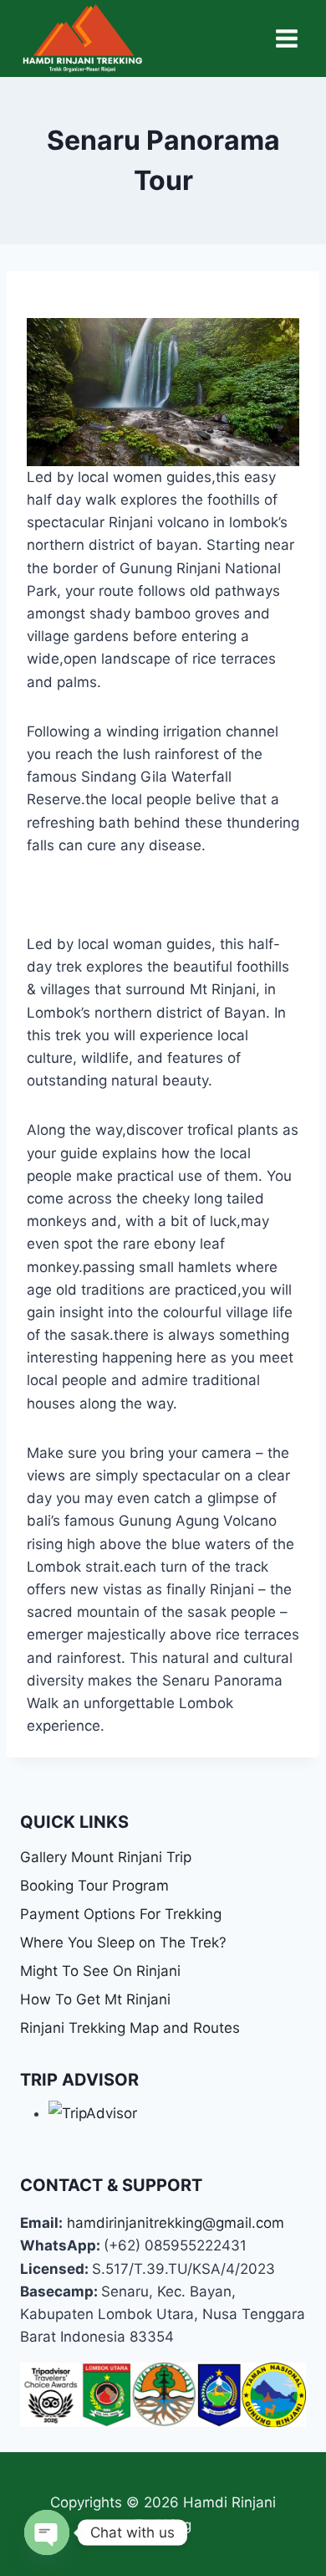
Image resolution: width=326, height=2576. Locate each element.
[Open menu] (286, 38)
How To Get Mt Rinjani (95, 1999)
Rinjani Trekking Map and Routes (130, 2028)
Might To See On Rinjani (100, 1971)
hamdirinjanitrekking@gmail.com (176, 2223)
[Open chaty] (47, 2532)
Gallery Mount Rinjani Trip (106, 1857)
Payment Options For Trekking (121, 1914)
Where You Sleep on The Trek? (123, 1942)
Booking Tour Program (94, 1886)
